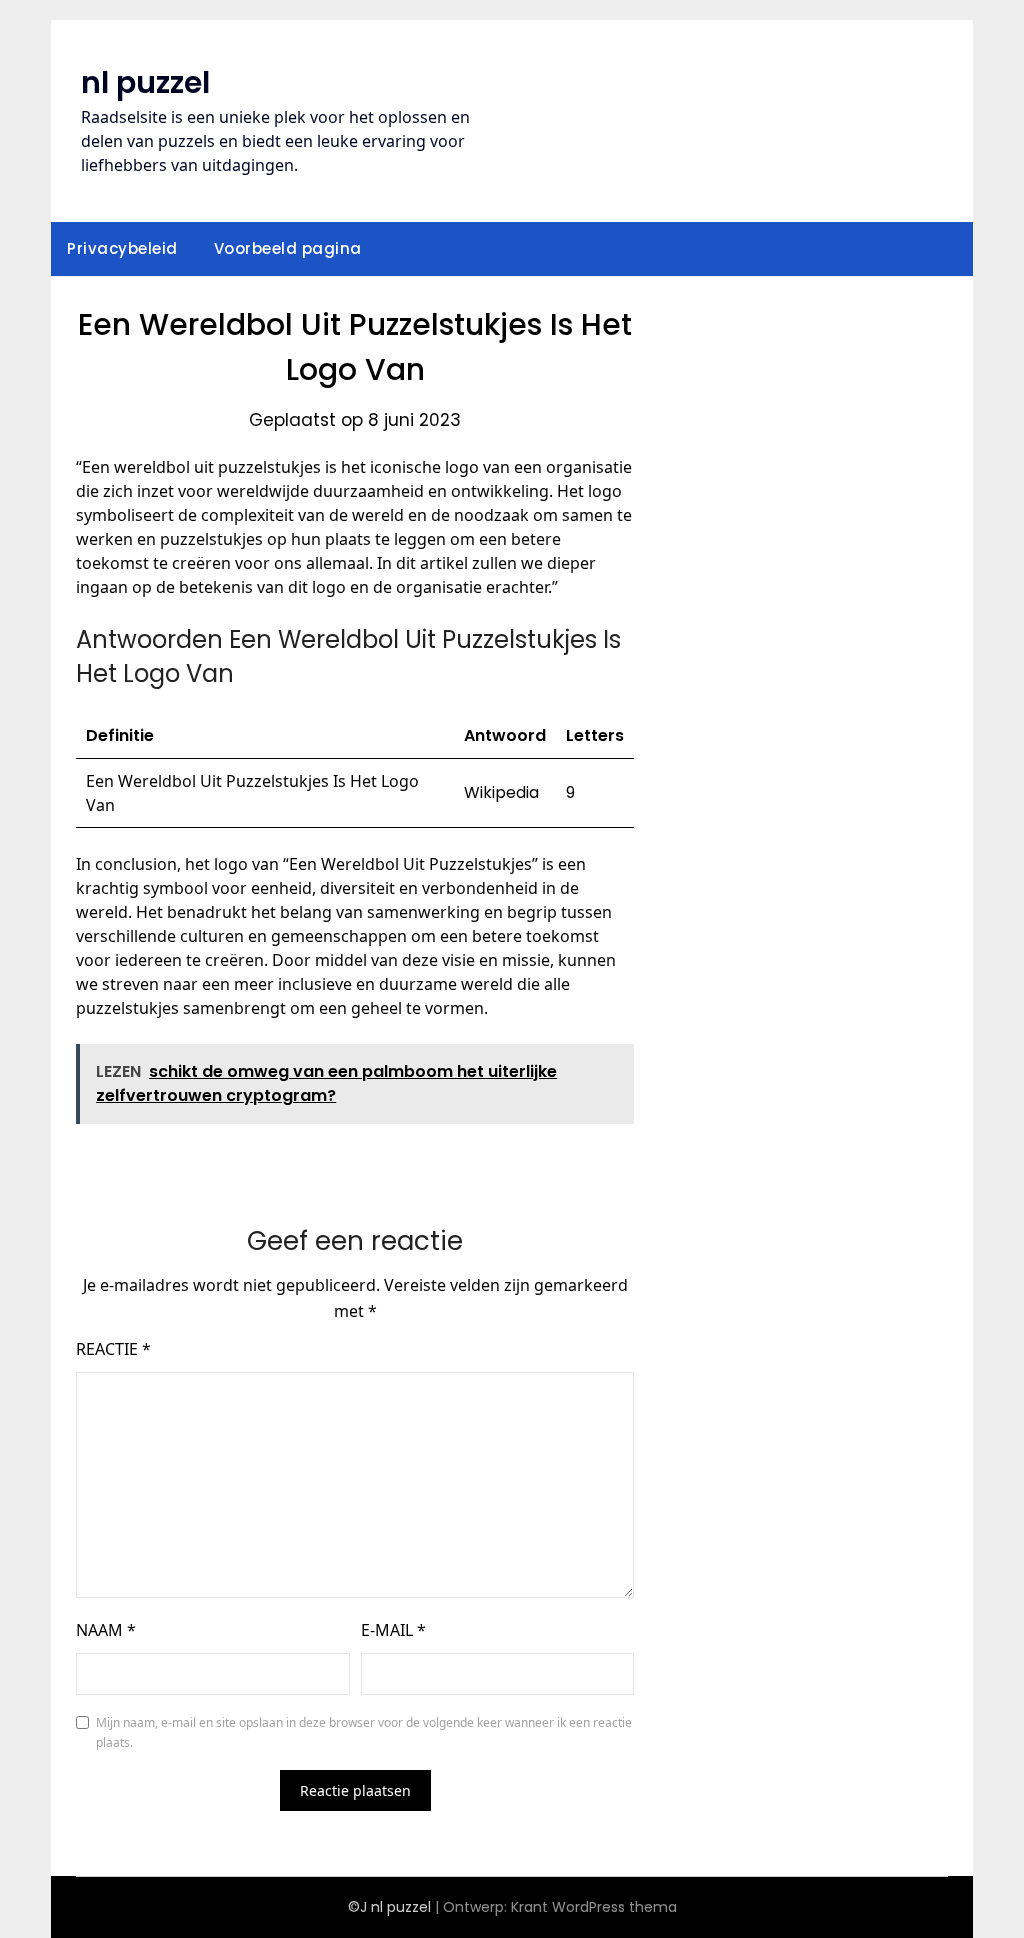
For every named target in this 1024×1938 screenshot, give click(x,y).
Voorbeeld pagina (288, 248)
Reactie (113, 1349)
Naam (106, 1630)
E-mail (393, 1630)
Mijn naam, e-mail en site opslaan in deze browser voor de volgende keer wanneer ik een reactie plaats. (364, 1732)
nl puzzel (145, 82)
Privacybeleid (122, 248)
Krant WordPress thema (594, 1907)
